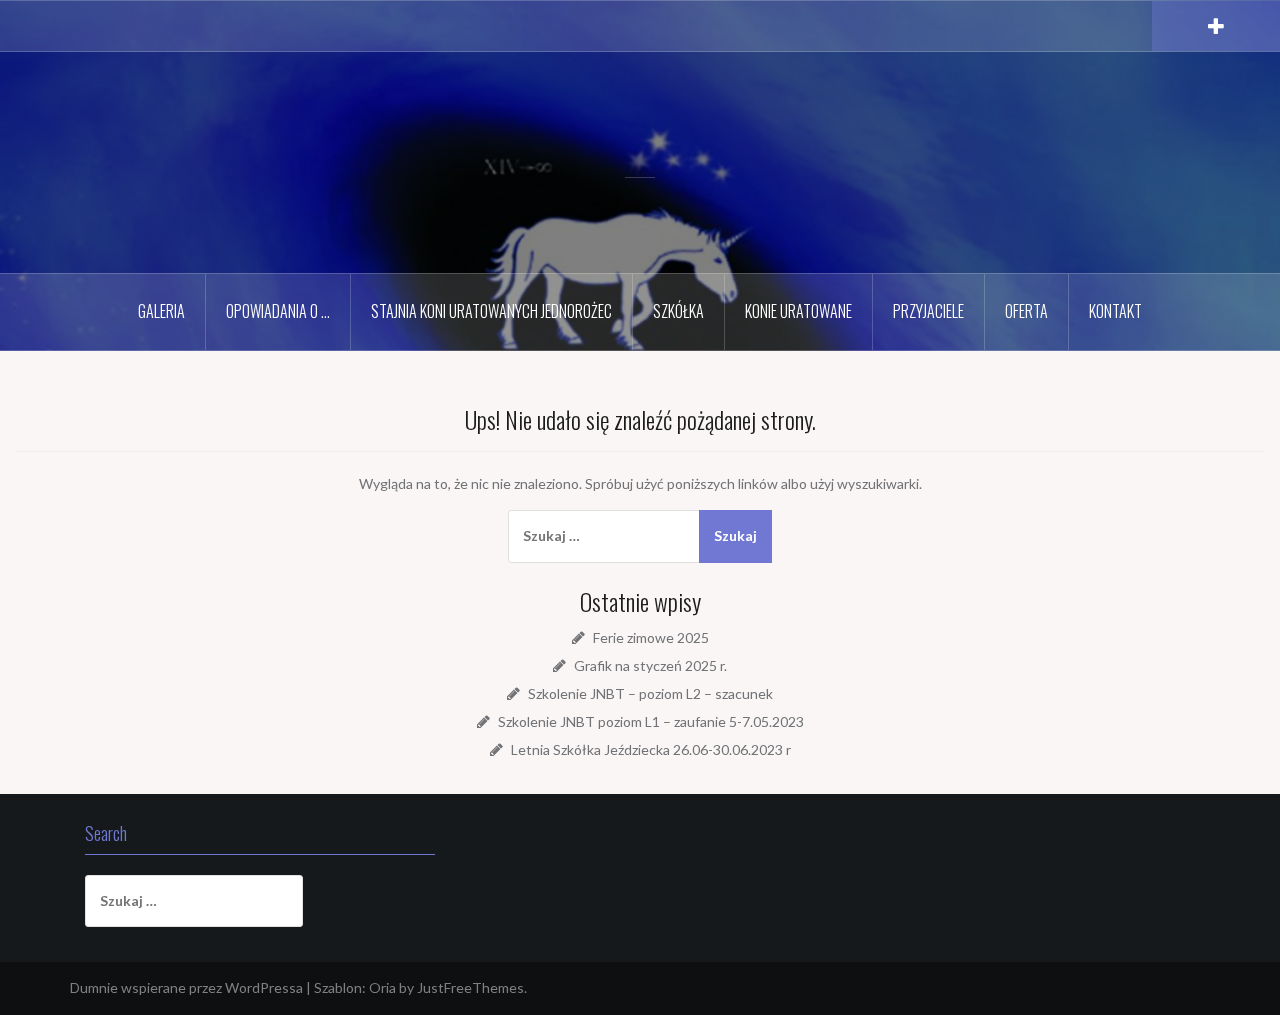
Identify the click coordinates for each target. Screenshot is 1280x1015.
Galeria (161, 311)
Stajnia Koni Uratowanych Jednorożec (491, 311)
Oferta (1026, 311)
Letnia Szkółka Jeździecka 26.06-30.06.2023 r (651, 749)
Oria (382, 987)
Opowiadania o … (278, 311)
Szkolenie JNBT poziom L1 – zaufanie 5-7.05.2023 (651, 721)
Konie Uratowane (798, 311)
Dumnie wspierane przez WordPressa (186, 987)
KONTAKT (1115, 311)
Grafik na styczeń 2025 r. (650, 665)
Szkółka (678, 311)
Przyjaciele (928, 311)
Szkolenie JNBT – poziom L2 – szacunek (650, 693)
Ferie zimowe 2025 (651, 637)
